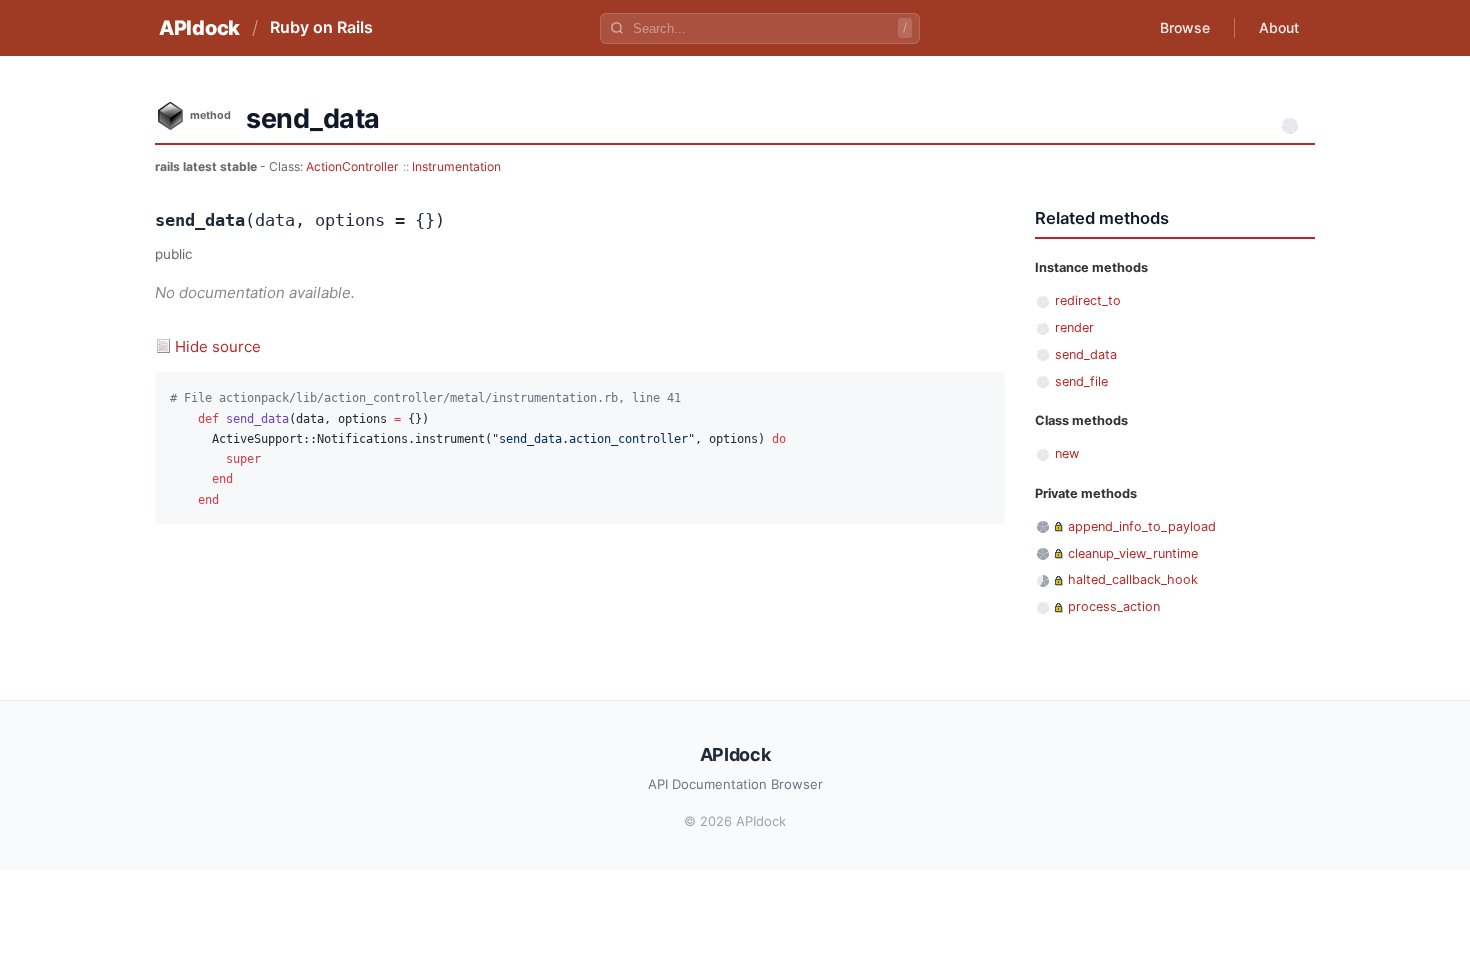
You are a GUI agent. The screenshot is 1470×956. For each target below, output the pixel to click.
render (1074, 327)
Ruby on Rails (321, 27)
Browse (1185, 27)
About (1279, 27)
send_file (1081, 381)
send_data (1086, 354)
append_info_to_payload (1142, 526)
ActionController (352, 166)
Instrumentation (456, 166)
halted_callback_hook (1133, 579)
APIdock (199, 28)
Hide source (218, 346)
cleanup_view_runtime (1133, 553)
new (1067, 453)
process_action (1114, 606)
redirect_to (1088, 300)
